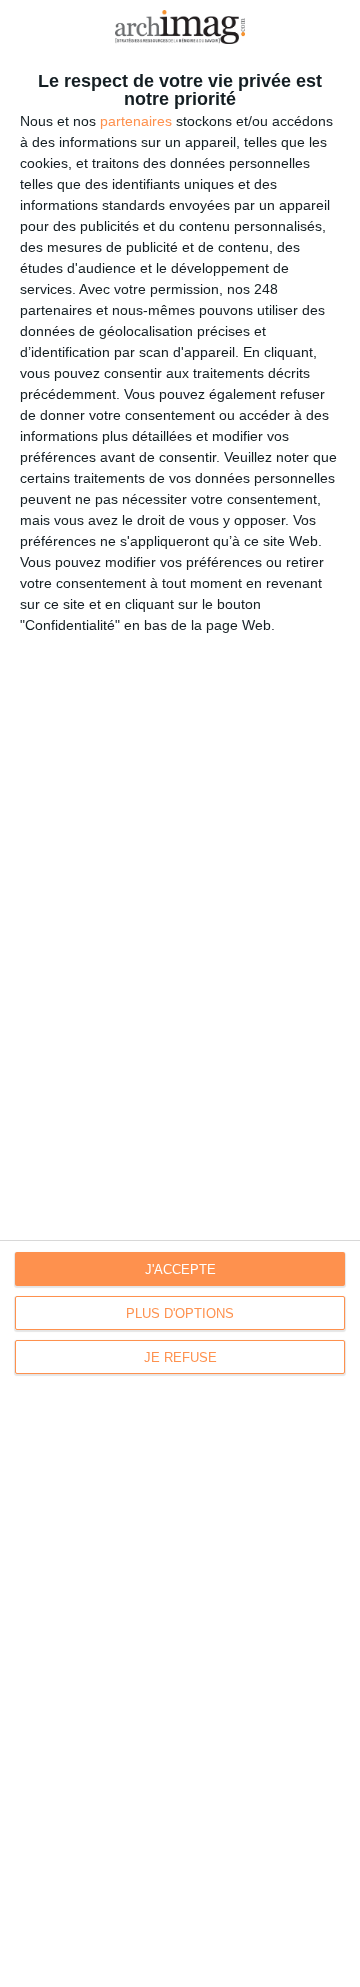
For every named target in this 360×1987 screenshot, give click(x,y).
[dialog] (180, 993)
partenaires (136, 121)
